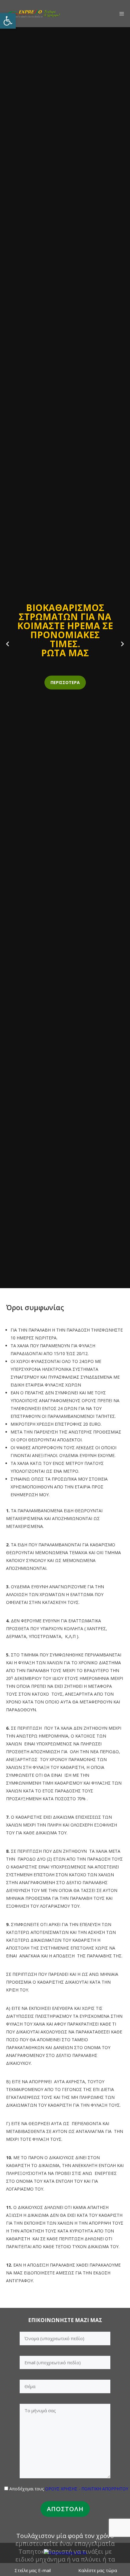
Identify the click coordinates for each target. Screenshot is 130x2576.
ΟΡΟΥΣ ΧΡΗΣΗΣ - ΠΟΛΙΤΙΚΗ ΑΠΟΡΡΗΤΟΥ (87, 2489)
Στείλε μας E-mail (33, 2570)
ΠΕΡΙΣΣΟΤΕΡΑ (65, 682)
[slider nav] (8, 644)
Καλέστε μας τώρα (98, 2570)
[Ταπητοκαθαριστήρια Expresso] (33, 14)
